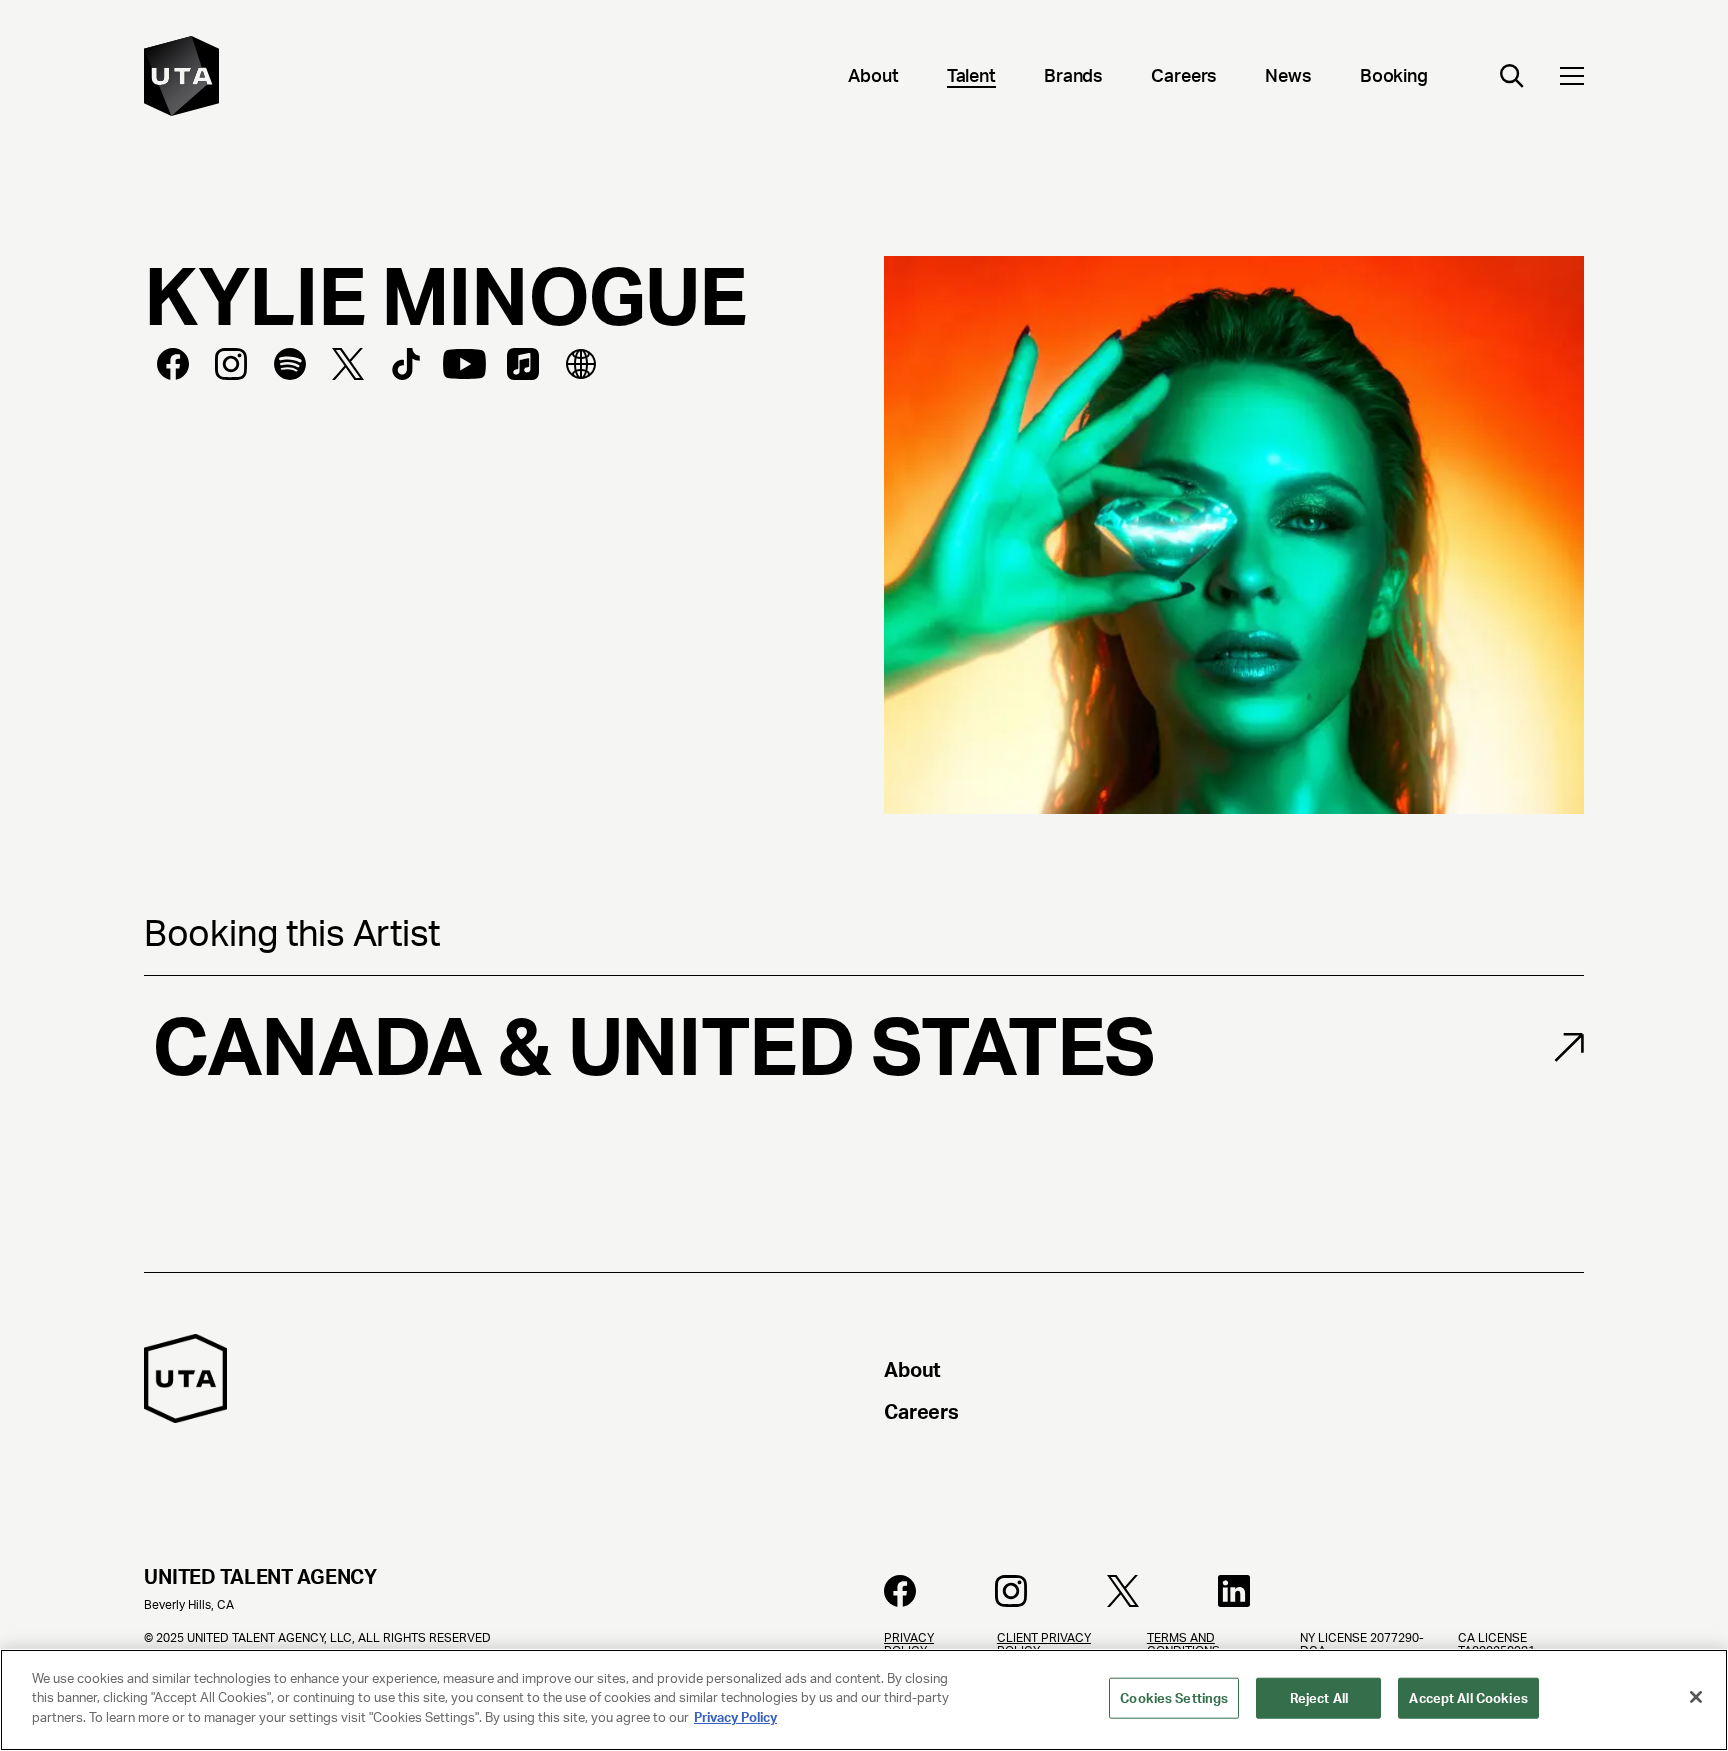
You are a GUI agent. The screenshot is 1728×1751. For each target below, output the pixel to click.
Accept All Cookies (1468, 1698)
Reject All (1319, 1698)
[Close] (1696, 1697)
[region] (864, 1700)
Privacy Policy (735, 1717)
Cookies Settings (1174, 1698)
